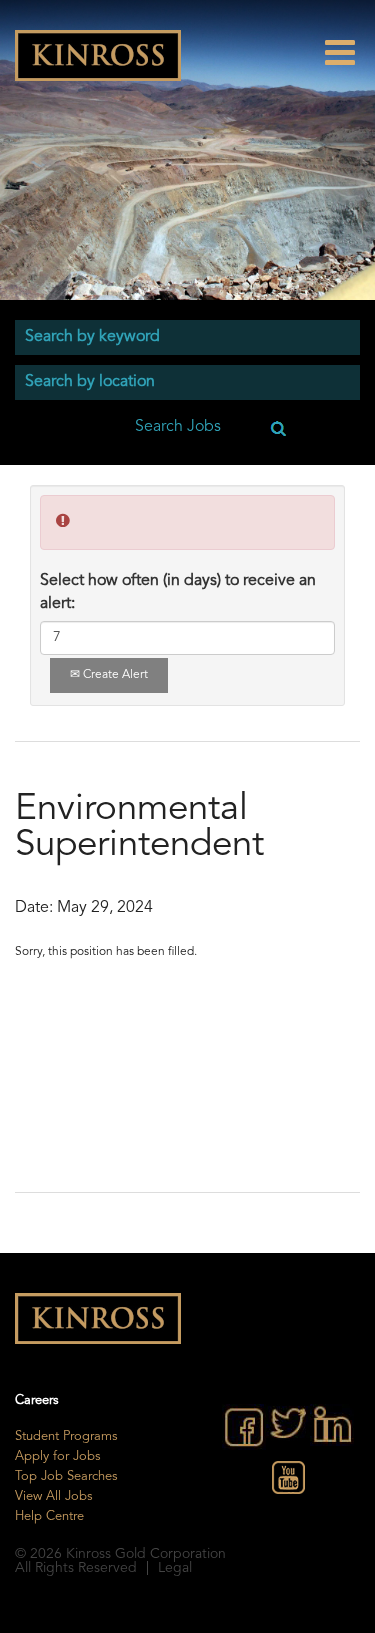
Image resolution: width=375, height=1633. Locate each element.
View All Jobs (54, 1496)
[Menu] (350, 52)
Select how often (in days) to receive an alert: (178, 592)
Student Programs (66, 1436)
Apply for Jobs (58, 1456)
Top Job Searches (66, 1476)
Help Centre (49, 1516)
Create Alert (114, 675)
